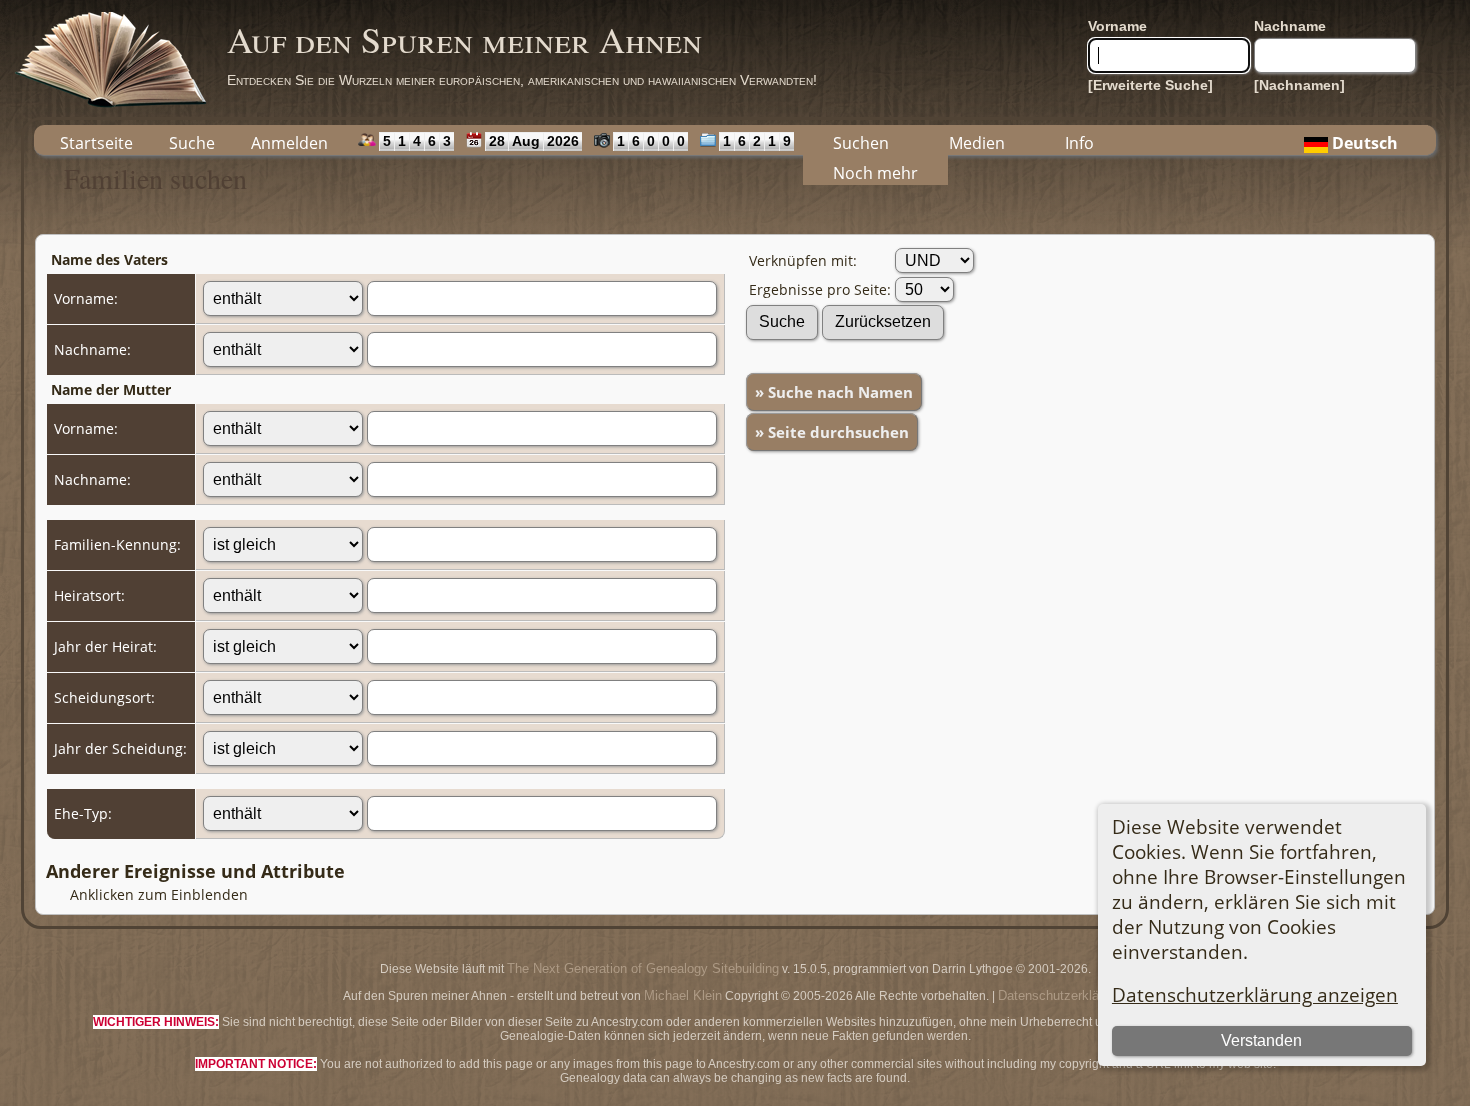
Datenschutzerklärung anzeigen (1255, 994)
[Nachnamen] (1299, 85)
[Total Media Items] (703, 140)
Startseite (96, 143)
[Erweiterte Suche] (1150, 85)
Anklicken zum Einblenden (159, 894)
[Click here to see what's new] (469, 140)
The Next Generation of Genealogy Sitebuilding (643, 968)
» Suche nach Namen (834, 392)
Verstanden (1261, 1040)
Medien (977, 143)
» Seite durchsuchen (832, 432)
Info (1079, 143)
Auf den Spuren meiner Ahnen (464, 39)
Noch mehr (875, 173)
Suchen (861, 143)
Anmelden (289, 143)
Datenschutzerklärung (1061, 995)
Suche (192, 143)
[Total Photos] (597, 140)
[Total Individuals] (362, 140)
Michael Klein (683, 995)
